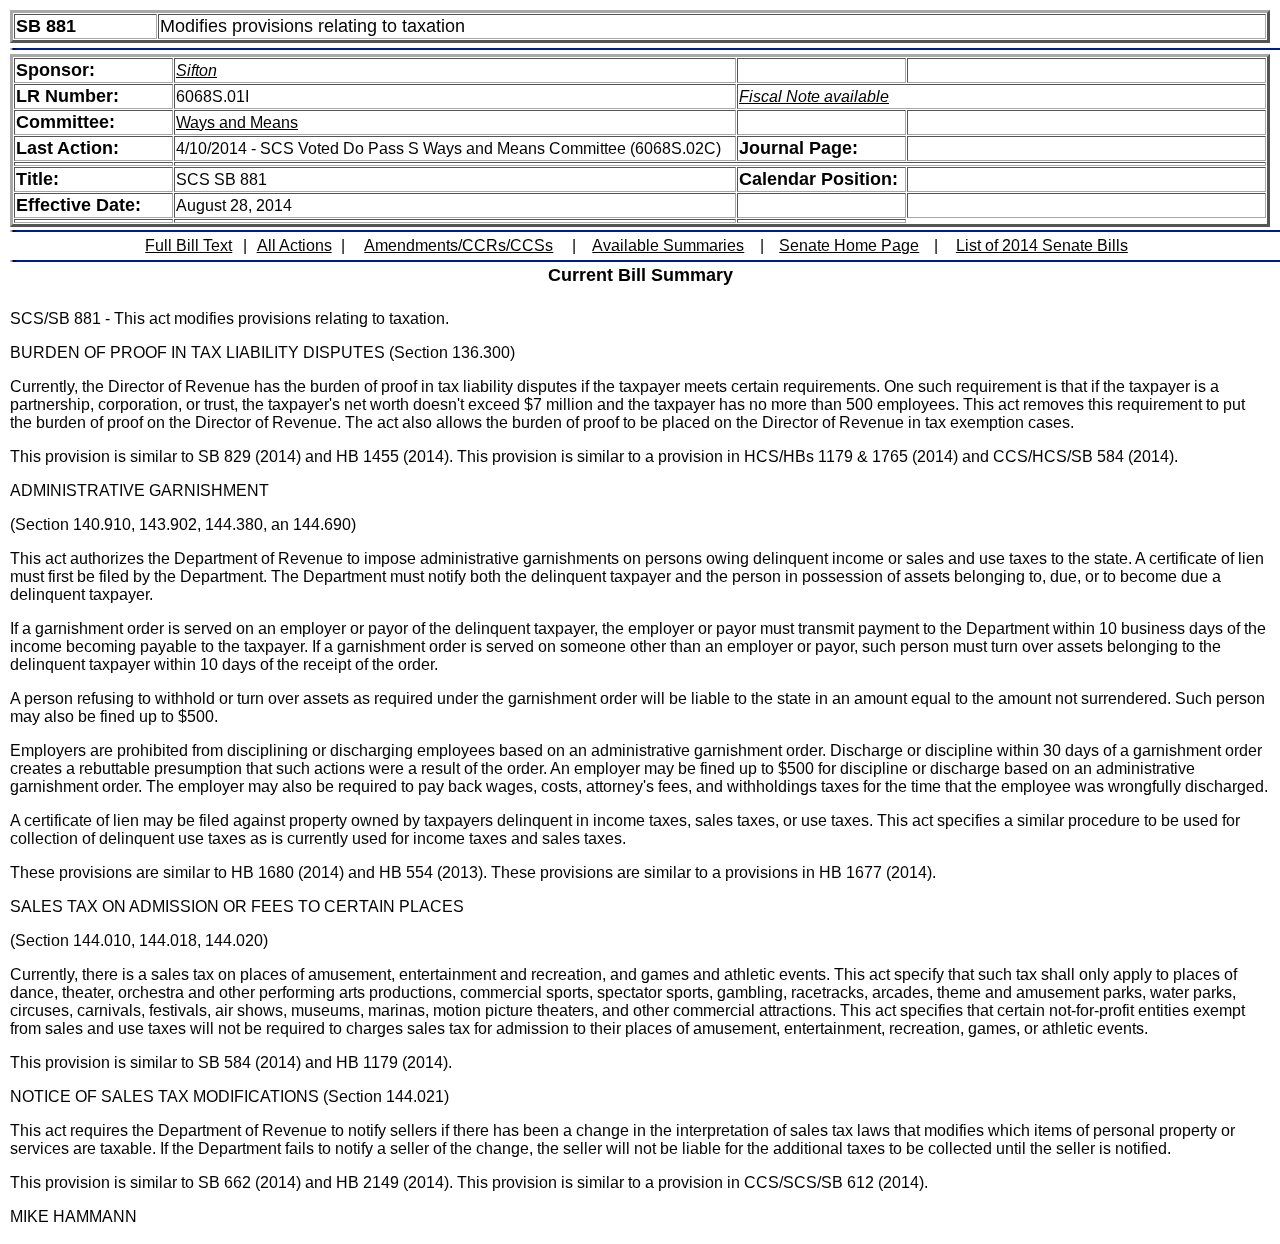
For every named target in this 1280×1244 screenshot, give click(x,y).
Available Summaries (668, 245)
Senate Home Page (849, 245)
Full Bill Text (188, 245)
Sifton (196, 70)
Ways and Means (237, 122)
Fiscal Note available (814, 96)
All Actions (294, 245)
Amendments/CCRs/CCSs (458, 245)
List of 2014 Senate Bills (1042, 245)
